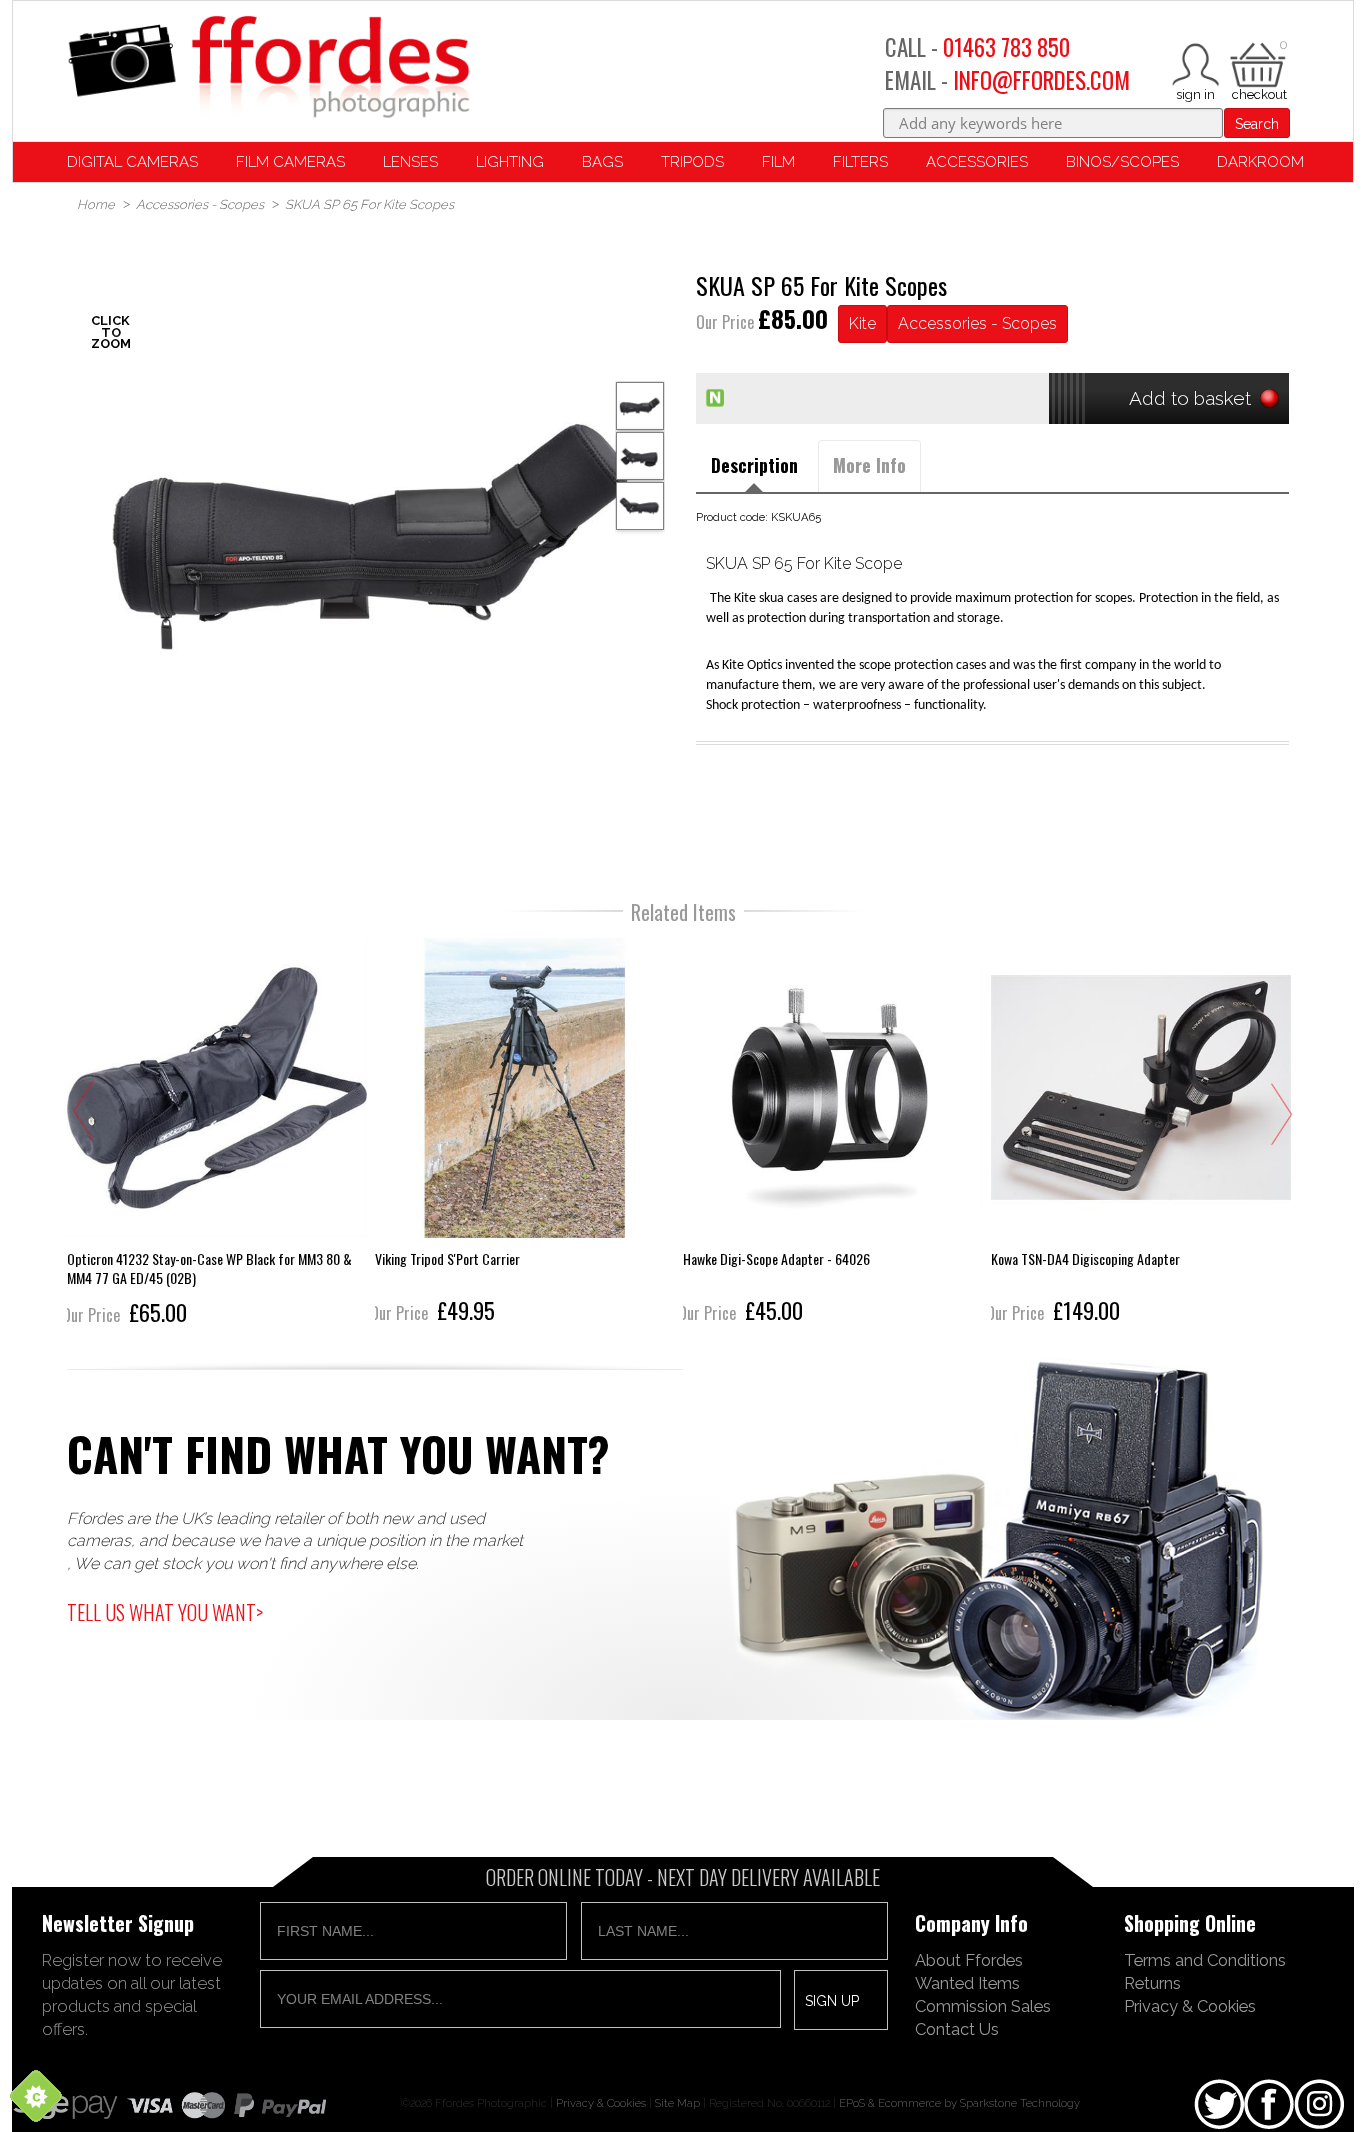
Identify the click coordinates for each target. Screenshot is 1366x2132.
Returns (1152, 1983)
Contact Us (957, 2029)
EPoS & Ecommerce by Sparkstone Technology (959, 2103)
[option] (373, 528)
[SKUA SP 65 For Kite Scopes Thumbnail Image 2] (640, 506)
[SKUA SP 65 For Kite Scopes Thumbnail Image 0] (373, 528)
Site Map (677, 2103)
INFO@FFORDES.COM (1041, 80)
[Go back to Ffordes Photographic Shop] (268, 68)
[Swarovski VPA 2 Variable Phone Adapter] (1144, 1133)
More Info (869, 465)
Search (1257, 124)
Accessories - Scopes (977, 323)
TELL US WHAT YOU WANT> (165, 1612)
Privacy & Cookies (1190, 2006)
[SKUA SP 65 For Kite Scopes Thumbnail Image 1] (640, 456)
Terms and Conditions (1205, 1960)
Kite (862, 323)
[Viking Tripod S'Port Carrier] (220, 1133)
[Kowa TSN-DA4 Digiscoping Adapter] (836, 1133)
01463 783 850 (1006, 47)
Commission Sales (983, 2006)
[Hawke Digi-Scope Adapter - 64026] (528, 1133)
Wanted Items (967, 1983)
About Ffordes (969, 1960)
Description (754, 465)
